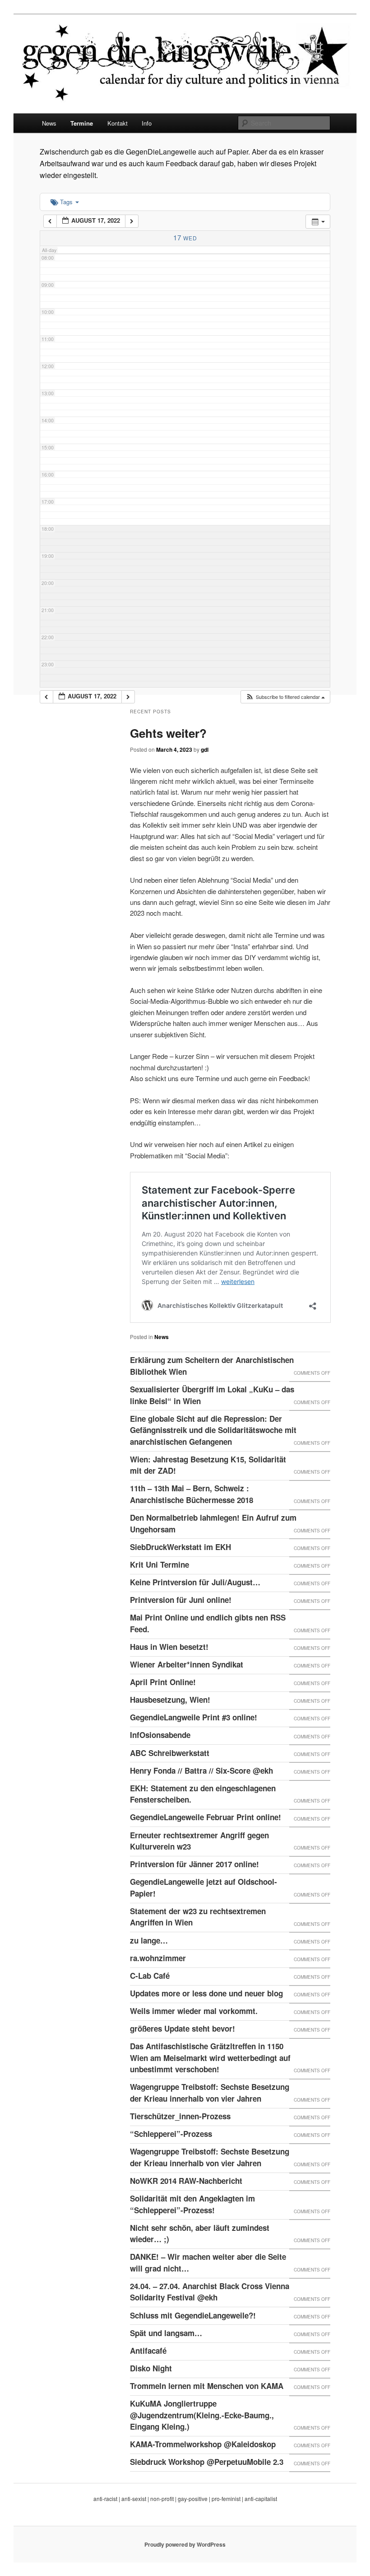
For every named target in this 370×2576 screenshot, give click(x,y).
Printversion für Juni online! (181, 1600)
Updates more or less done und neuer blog (206, 1993)
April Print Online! (163, 1682)
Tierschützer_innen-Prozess (180, 2116)
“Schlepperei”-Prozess (171, 2134)
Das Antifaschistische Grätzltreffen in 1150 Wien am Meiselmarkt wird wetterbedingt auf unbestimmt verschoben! (210, 2058)
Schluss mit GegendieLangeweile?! (193, 2315)
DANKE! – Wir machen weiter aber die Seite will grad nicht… (208, 2262)
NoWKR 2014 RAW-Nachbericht (186, 2181)
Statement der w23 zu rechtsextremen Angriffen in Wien (198, 1917)
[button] (285, 697)
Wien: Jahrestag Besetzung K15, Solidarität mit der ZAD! (208, 1465)
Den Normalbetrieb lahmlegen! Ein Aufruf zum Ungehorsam (213, 1523)
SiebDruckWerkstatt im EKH (180, 1547)
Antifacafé (148, 2351)
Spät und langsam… (166, 2333)
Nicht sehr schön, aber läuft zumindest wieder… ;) (200, 2234)
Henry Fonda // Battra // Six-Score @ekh (201, 1770)
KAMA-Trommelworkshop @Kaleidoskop (203, 2444)
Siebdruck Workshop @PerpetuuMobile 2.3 (207, 2462)
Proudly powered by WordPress (185, 2544)
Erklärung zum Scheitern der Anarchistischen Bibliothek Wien (212, 1366)
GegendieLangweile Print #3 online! (194, 1717)
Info (147, 123)
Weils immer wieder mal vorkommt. (194, 2011)
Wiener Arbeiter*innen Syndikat (187, 1664)
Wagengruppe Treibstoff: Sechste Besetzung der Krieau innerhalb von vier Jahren (210, 2093)
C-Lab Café (150, 1976)
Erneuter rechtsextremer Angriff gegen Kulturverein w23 (199, 1841)
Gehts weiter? (168, 733)
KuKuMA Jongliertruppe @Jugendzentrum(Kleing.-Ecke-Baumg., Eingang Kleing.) (202, 2415)
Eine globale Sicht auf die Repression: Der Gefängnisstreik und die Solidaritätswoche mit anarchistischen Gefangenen (213, 1430)
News (49, 123)
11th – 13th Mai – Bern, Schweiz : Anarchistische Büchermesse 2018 (192, 1494)
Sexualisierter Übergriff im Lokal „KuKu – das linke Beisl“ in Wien (212, 1395)
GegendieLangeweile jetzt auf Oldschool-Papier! (203, 1888)
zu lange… (149, 1940)
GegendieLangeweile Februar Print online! (206, 1817)
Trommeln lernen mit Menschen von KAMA (207, 2386)
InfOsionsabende (160, 1735)
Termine (82, 123)
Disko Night (151, 2368)
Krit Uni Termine (160, 1564)
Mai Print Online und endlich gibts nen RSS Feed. (208, 1623)
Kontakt (118, 123)
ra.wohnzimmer (158, 1958)
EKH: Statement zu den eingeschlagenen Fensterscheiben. (203, 1794)
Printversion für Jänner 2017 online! (194, 1864)
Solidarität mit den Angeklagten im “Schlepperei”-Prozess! (192, 2204)
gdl (205, 749)
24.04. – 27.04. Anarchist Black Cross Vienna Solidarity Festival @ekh (210, 2292)
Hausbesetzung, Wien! (170, 1700)
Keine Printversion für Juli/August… (195, 1582)
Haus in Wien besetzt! (169, 1647)
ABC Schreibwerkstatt (170, 1753)
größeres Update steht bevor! (183, 2028)
